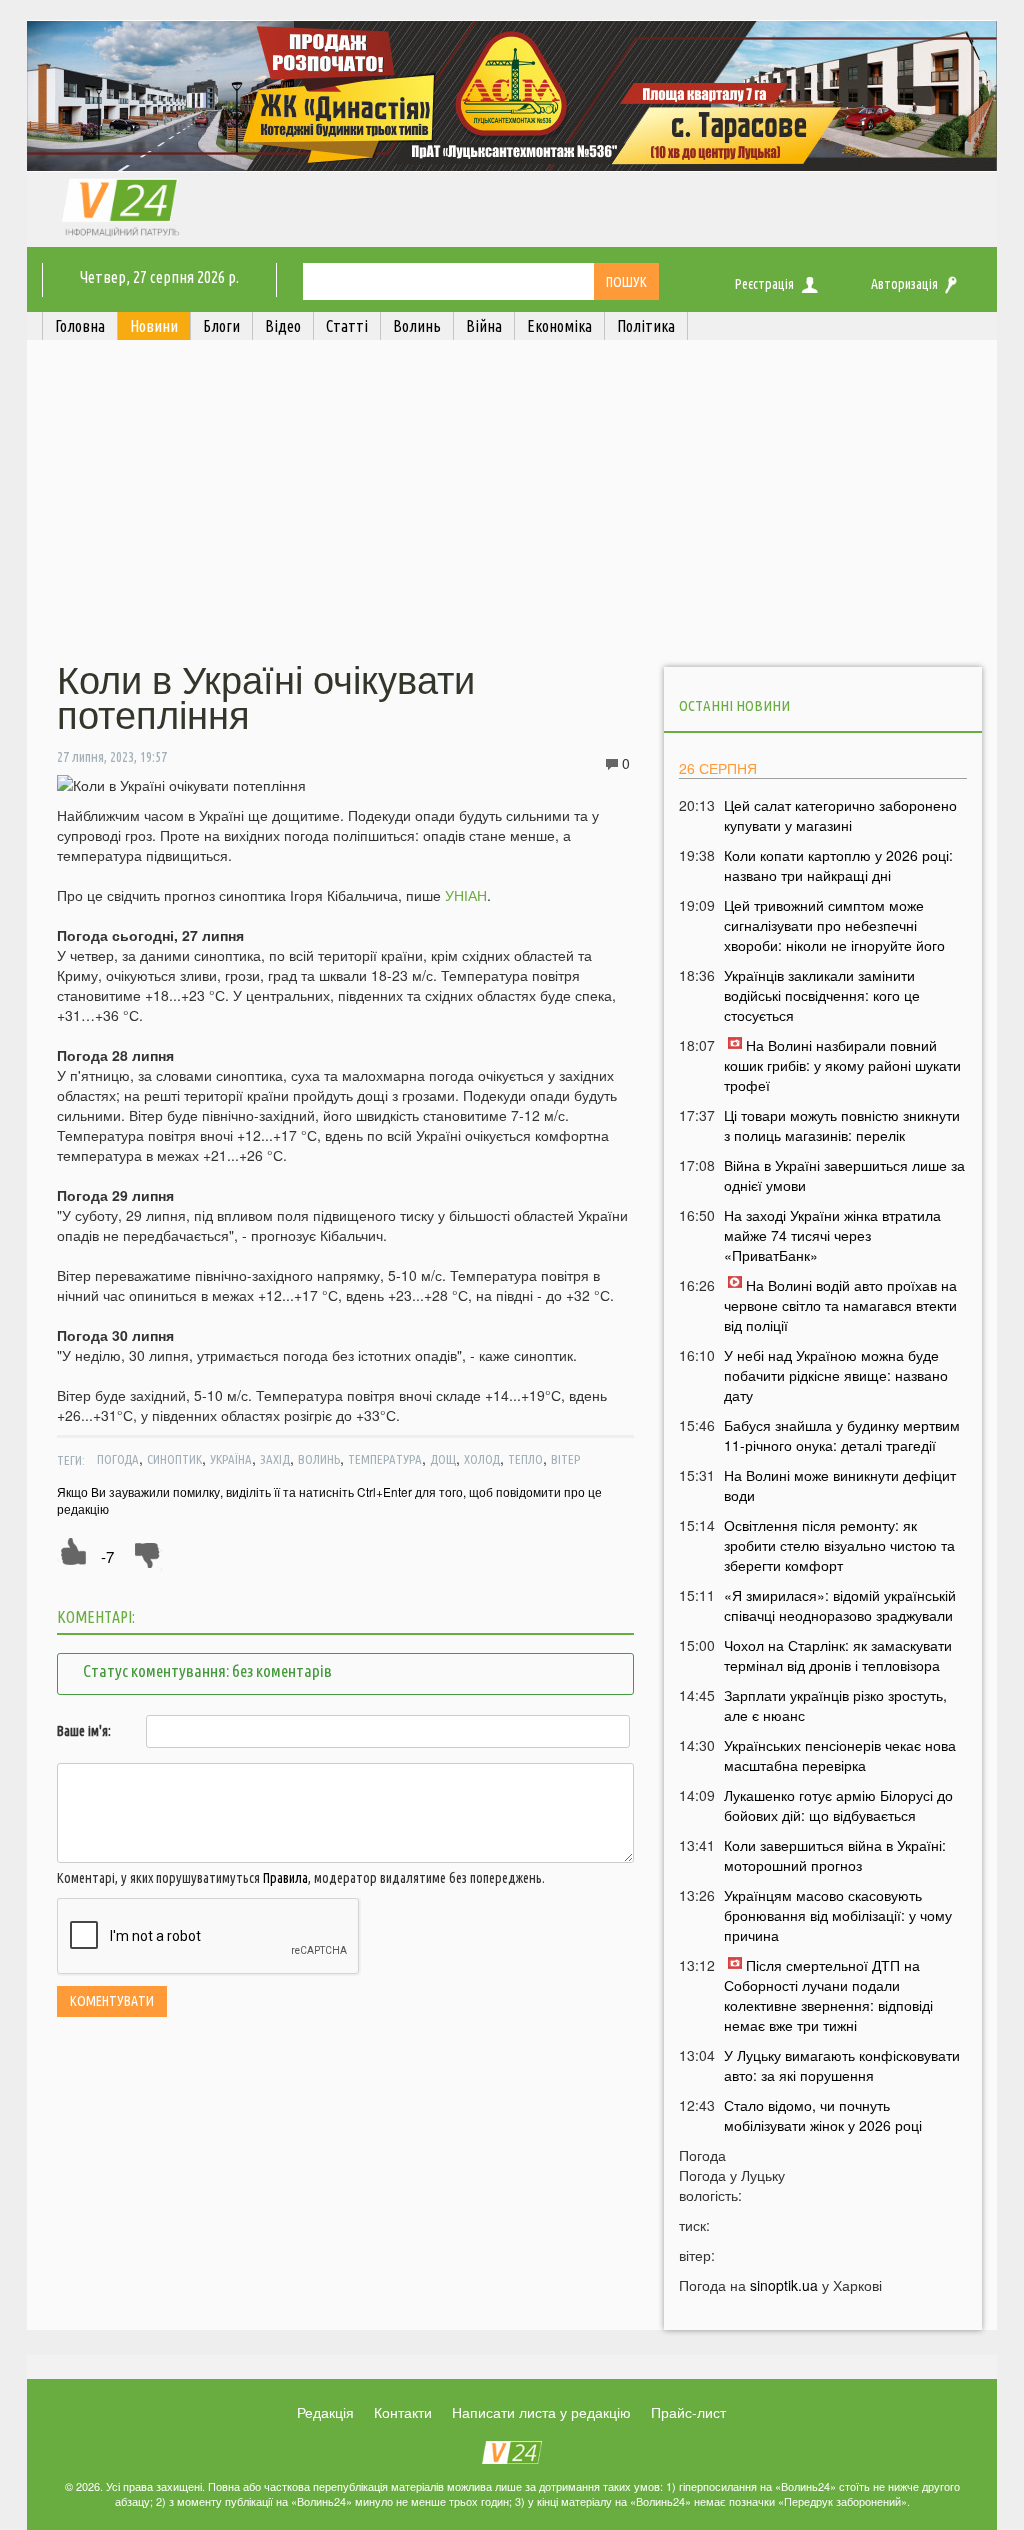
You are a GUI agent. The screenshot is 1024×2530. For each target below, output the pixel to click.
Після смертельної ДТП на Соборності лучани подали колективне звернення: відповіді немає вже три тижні (828, 1995)
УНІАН (466, 895)
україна (231, 1459)
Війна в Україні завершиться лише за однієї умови (844, 1175)
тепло (525, 1459)
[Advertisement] (512, 503)
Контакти (403, 2412)
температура (385, 1459)
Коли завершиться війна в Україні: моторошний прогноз (835, 1855)
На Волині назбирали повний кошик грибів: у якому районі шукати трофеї (842, 1065)
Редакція (325, 2412)
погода (118, 1459)
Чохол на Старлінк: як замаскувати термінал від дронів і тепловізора (838, 1655)
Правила (285, 1878)
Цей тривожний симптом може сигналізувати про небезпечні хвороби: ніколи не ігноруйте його (834, 925)
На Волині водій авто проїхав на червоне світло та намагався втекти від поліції (840, 1305)
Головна (80, 326)
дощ (443, 1459)
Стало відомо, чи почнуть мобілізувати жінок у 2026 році (823, 2115)
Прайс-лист (688, 2412)
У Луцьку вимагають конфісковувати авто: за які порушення (842, 2065)
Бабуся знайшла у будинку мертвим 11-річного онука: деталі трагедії (842, 1435)
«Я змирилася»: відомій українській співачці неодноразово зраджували (840, 1605)
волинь (319, 1459)
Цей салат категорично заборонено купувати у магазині (840, 815)
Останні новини (734, 705)
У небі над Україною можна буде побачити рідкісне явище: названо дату (836, 1375)
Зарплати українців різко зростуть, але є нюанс (835, 1705)
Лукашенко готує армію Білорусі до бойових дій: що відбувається (838, 1805)
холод (482, 1459)
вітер (565, 1459)
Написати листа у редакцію (541, 2412)
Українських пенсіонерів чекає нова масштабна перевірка (840, 1755)
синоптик (174, 1459)
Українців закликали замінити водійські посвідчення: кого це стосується (822, 995)
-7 (107, 1556)
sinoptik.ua (784, 2285)
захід (275, 1459)
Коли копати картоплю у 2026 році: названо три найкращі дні (838, 865)
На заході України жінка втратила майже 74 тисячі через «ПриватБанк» (832, 1235)
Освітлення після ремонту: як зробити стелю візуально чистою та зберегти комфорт (839, 1545)
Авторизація (904, 284)
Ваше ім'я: (84, 1731)
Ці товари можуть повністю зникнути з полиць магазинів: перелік (842, 1125)
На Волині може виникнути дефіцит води (840, 1485)
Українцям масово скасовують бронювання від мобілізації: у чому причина (838, 1915)
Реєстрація (764, 284)
